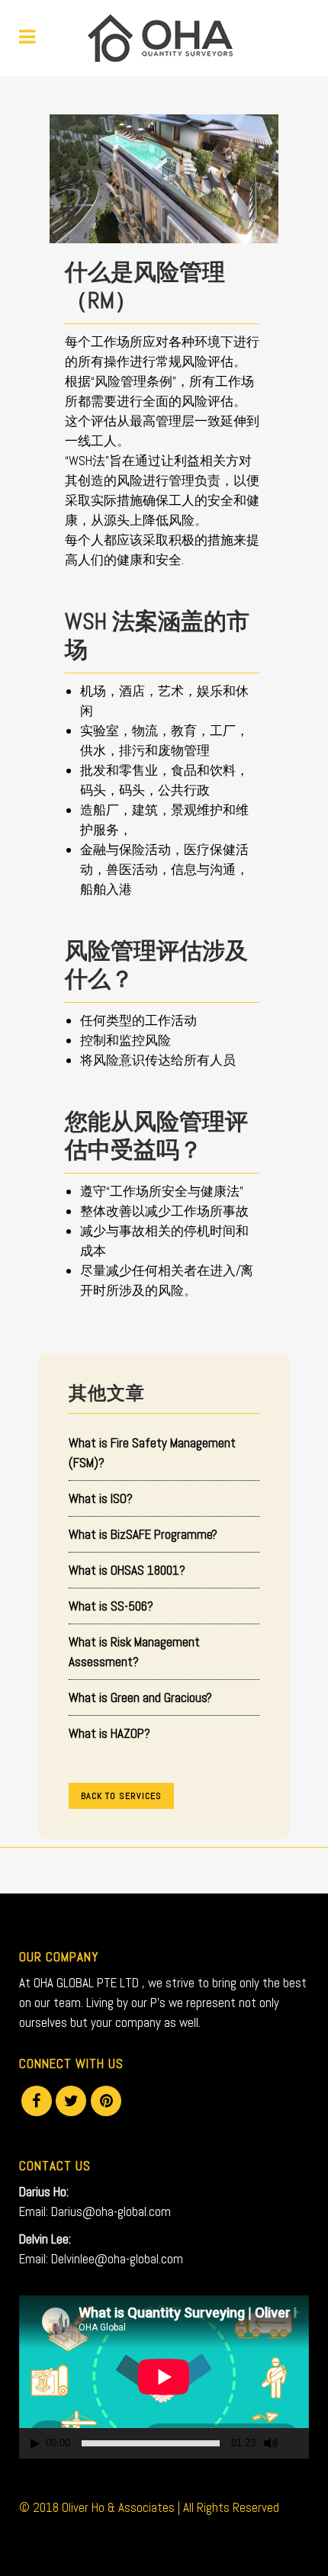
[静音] (271, 2443)
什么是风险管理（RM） (145, 287)
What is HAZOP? (109, 1733)
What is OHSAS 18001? (127, 1570)
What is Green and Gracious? (140, 1698)
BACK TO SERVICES (121, 1796)
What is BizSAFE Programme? (143, 1534)
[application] (164, 2377)
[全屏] (298, 2444)
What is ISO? (101, 1498)
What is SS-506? (111, 1606)
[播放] (35, 2444)
